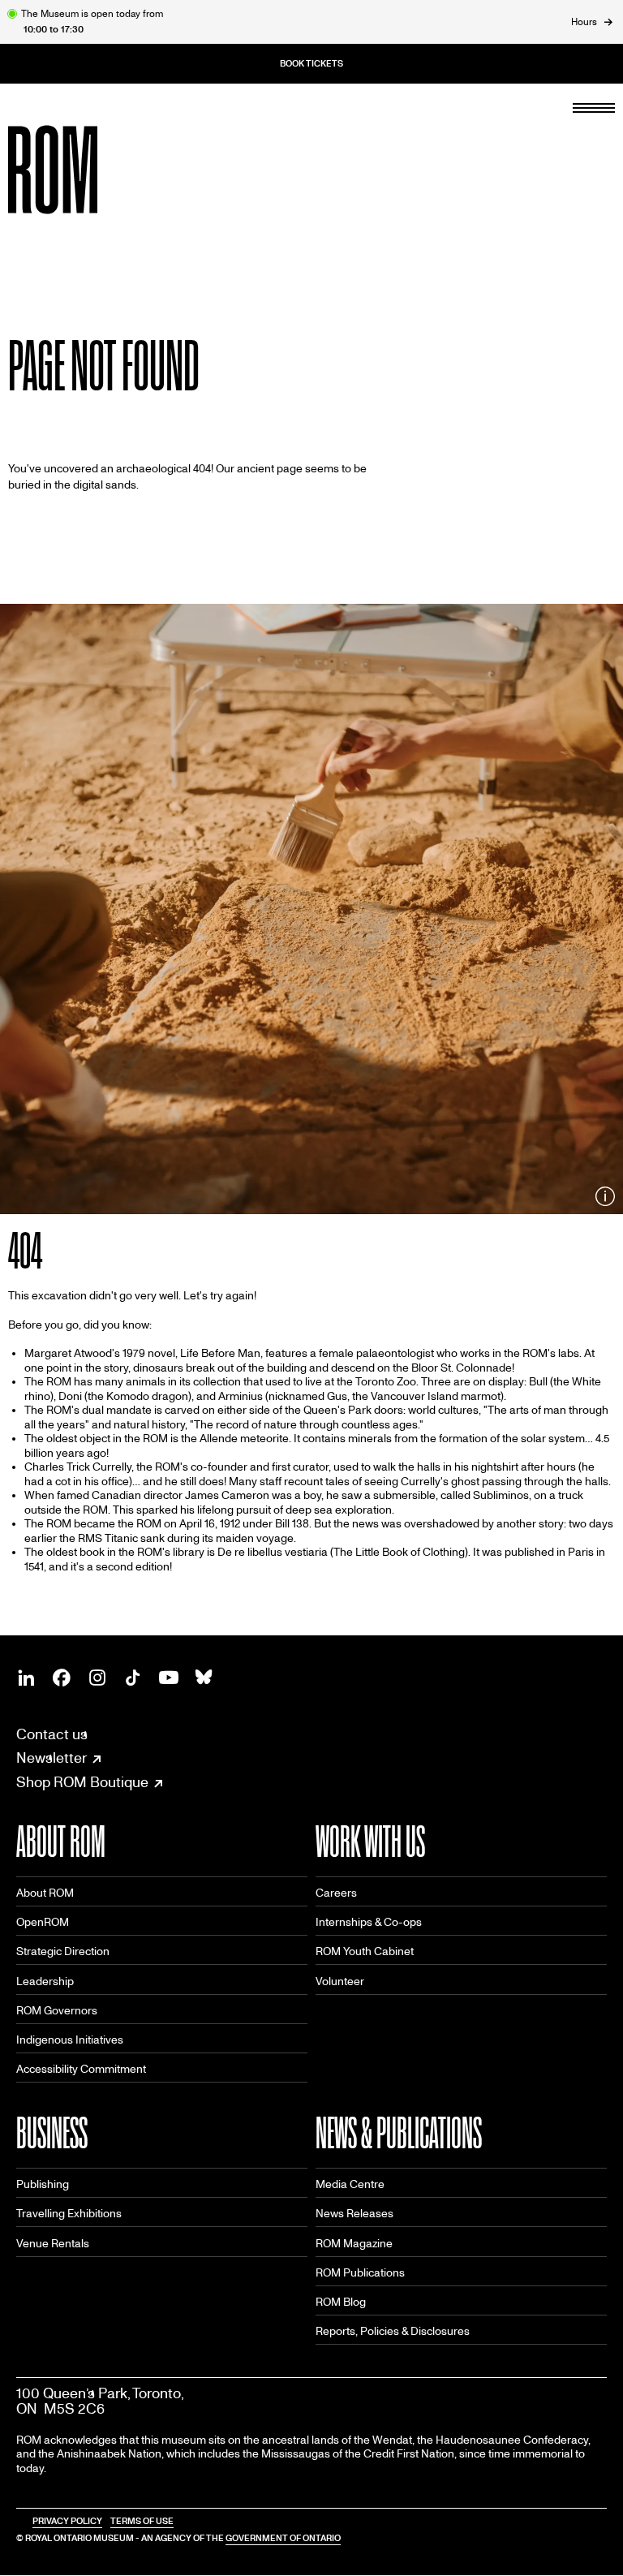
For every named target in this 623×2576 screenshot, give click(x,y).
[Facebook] (62, 1678)
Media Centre (350, 2184)
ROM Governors (57, 2011)
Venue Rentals (53, 2244)
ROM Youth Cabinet (365, 1951)
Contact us (52, 1735)
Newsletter (52, 1759)
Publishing (43, 2184)
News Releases (354, 2214)
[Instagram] (97, 1678)
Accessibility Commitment (81, 2069)
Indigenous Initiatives (70, 2040)
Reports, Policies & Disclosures (393, 2331)
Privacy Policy (67, 2521)
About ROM (45, 1893)
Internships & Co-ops (369, 1922)
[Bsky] (204, 1678)
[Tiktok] (133, 1678)
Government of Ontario (283, 2538)
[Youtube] (169, 1678)
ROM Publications (360, 2273)
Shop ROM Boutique (82, 1783)
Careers (336, 1893)
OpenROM (43, 1922)
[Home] (89, 170)
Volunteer (340, 1982)
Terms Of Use (142, 2521)
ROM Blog (341, 2302)
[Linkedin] (26, 1678)
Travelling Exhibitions (69, 2214)
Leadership (45, 1982)
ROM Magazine (354, 2244)
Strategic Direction (63, 1951)
